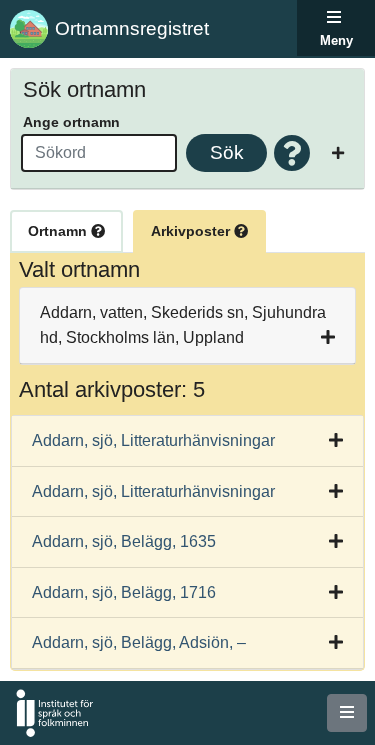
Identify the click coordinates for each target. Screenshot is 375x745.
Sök (227, 152)
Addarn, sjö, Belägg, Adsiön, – (139, 642)
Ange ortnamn (71, 122)
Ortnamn (59, 231)
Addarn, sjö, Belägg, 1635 (124, 541)
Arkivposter (192, 231)
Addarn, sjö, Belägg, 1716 (124, 592)
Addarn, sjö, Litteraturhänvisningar (153, 440)
